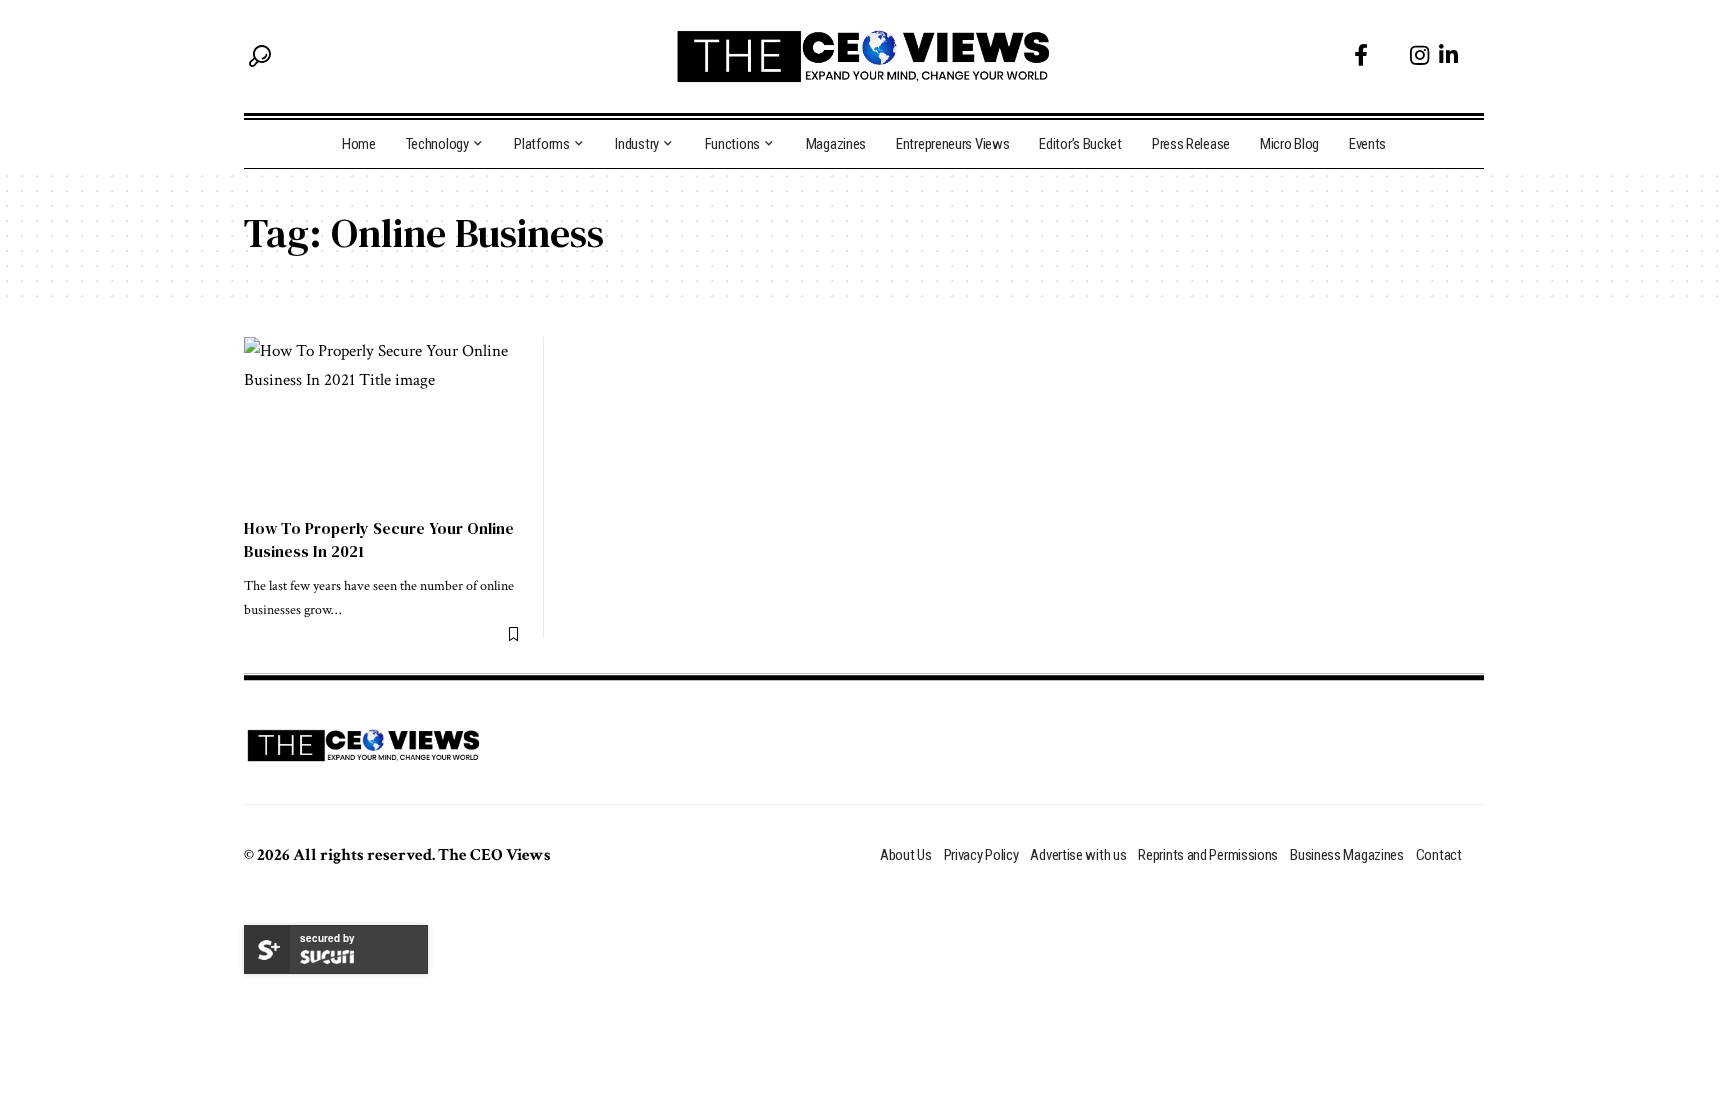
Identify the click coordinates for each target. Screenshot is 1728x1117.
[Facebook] (1361, 55)
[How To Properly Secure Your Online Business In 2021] (384, 421)
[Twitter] (1389, 55)
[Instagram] (1419, 55)
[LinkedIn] (1448, 55)
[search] (260, 56)
